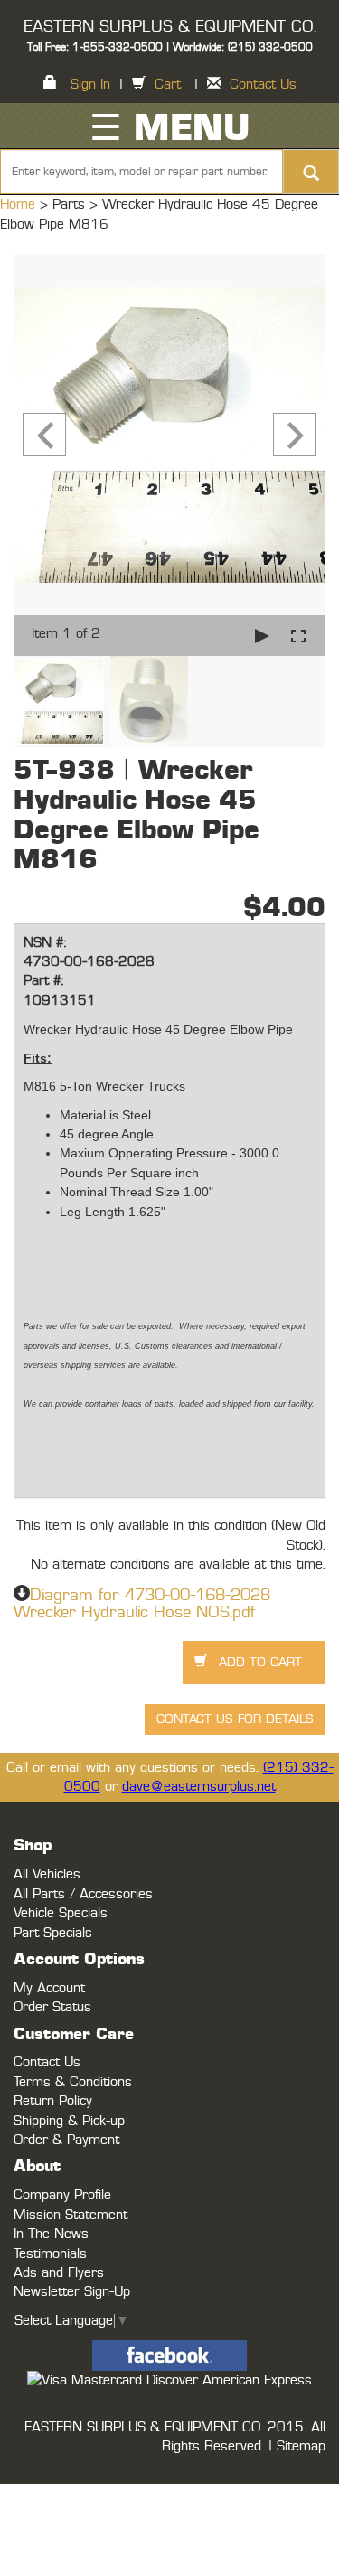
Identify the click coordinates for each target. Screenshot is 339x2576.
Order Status (52, 2007)
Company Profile (62, 2195)
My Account (49, 1988)
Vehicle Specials (61, 1913)
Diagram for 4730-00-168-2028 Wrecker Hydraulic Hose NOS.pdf (142, 1605)
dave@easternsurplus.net (199, 1787)
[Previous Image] (44, 435)
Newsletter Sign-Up (72, 2292)
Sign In (90, 84)
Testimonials (50, 2254)
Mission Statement (71, 2215)
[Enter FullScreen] (298, 636)
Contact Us (263, 84)
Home (20, 205)
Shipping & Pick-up (69, 2121)
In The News (51, 2234)
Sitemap (301, 2446)
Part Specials (53, 1933)
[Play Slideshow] (262, 636)
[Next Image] (295, 435)
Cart (168, 84)
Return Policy (53, 2101)
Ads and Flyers (59, 2273)
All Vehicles (47, 1874)
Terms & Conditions (73, 2082)
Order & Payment (66, 2140)
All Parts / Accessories (83, 1894)
